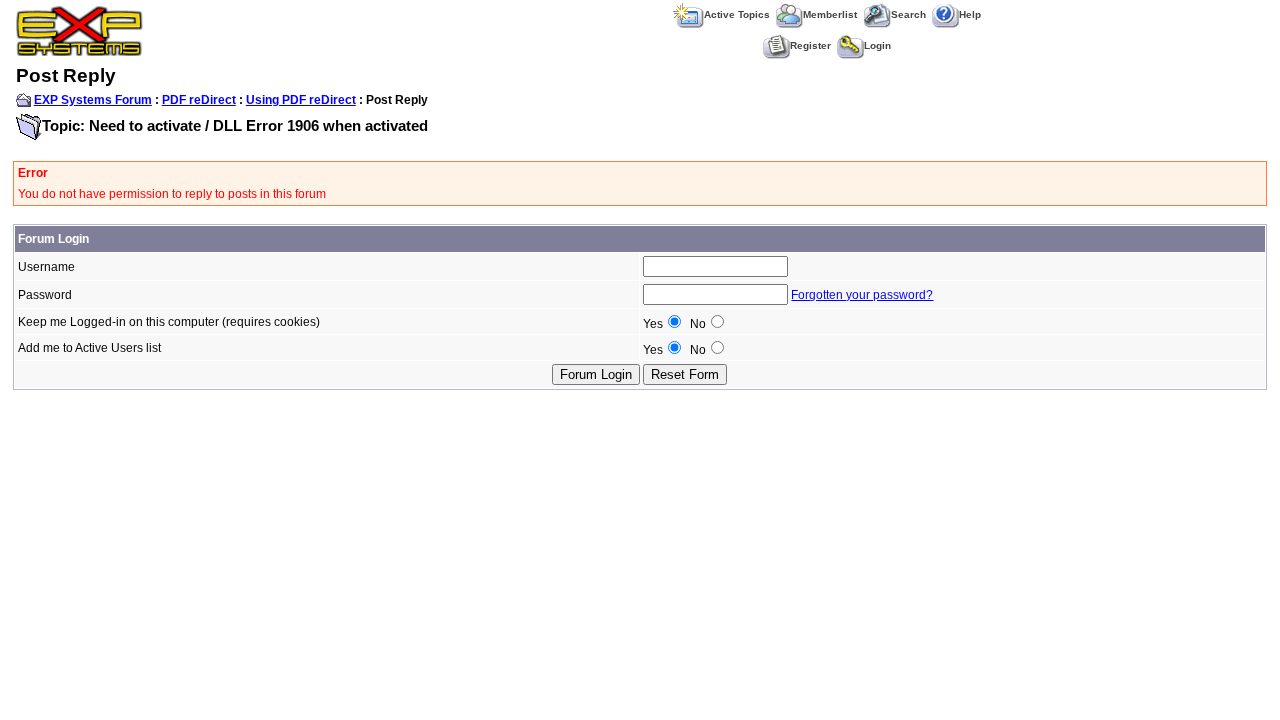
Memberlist (830, 14)
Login (877, 45)
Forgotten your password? (862, 295)
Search (908, 14)
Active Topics (737, 14)
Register (810, 45)
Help (970, 14)
